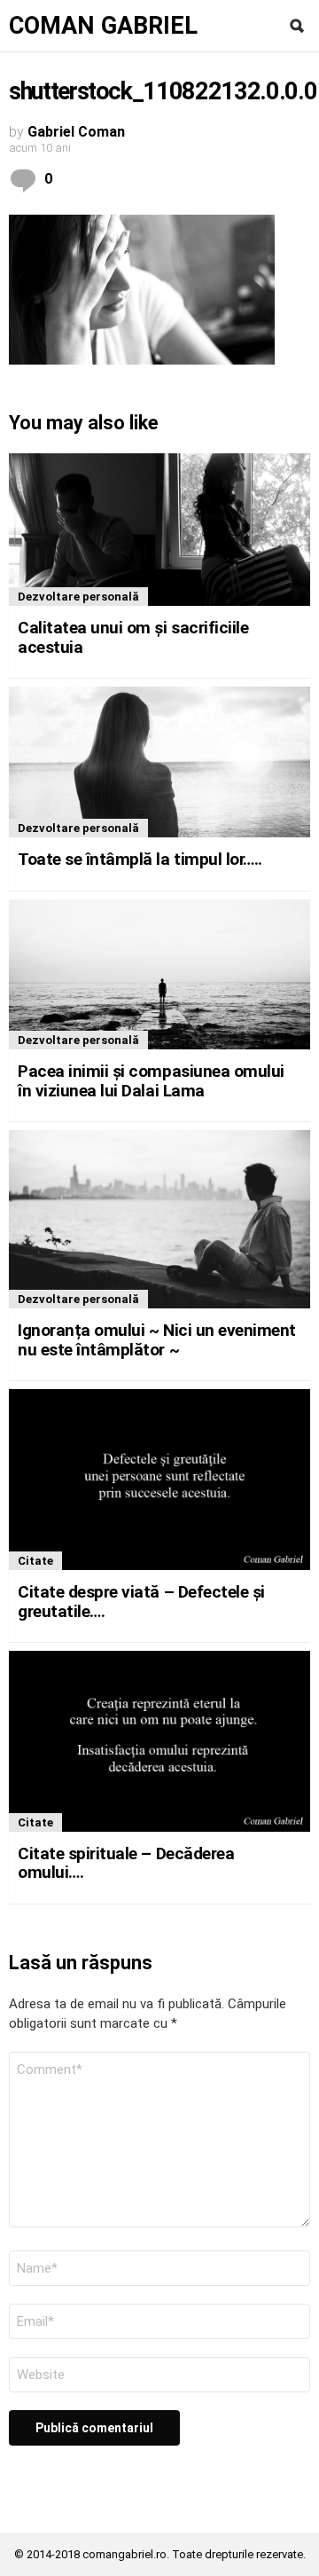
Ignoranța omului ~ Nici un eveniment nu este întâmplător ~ (157, 1339)
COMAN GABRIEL (103, 26)
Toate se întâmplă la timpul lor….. (140, 859)
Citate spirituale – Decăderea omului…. (126, 1863)
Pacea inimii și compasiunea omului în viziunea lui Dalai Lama (151, 1080)
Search (297, 26)
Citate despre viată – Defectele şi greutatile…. (141, 1601)
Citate (35, 1561)
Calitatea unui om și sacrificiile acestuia (133, 637)
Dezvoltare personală (78, 597)
